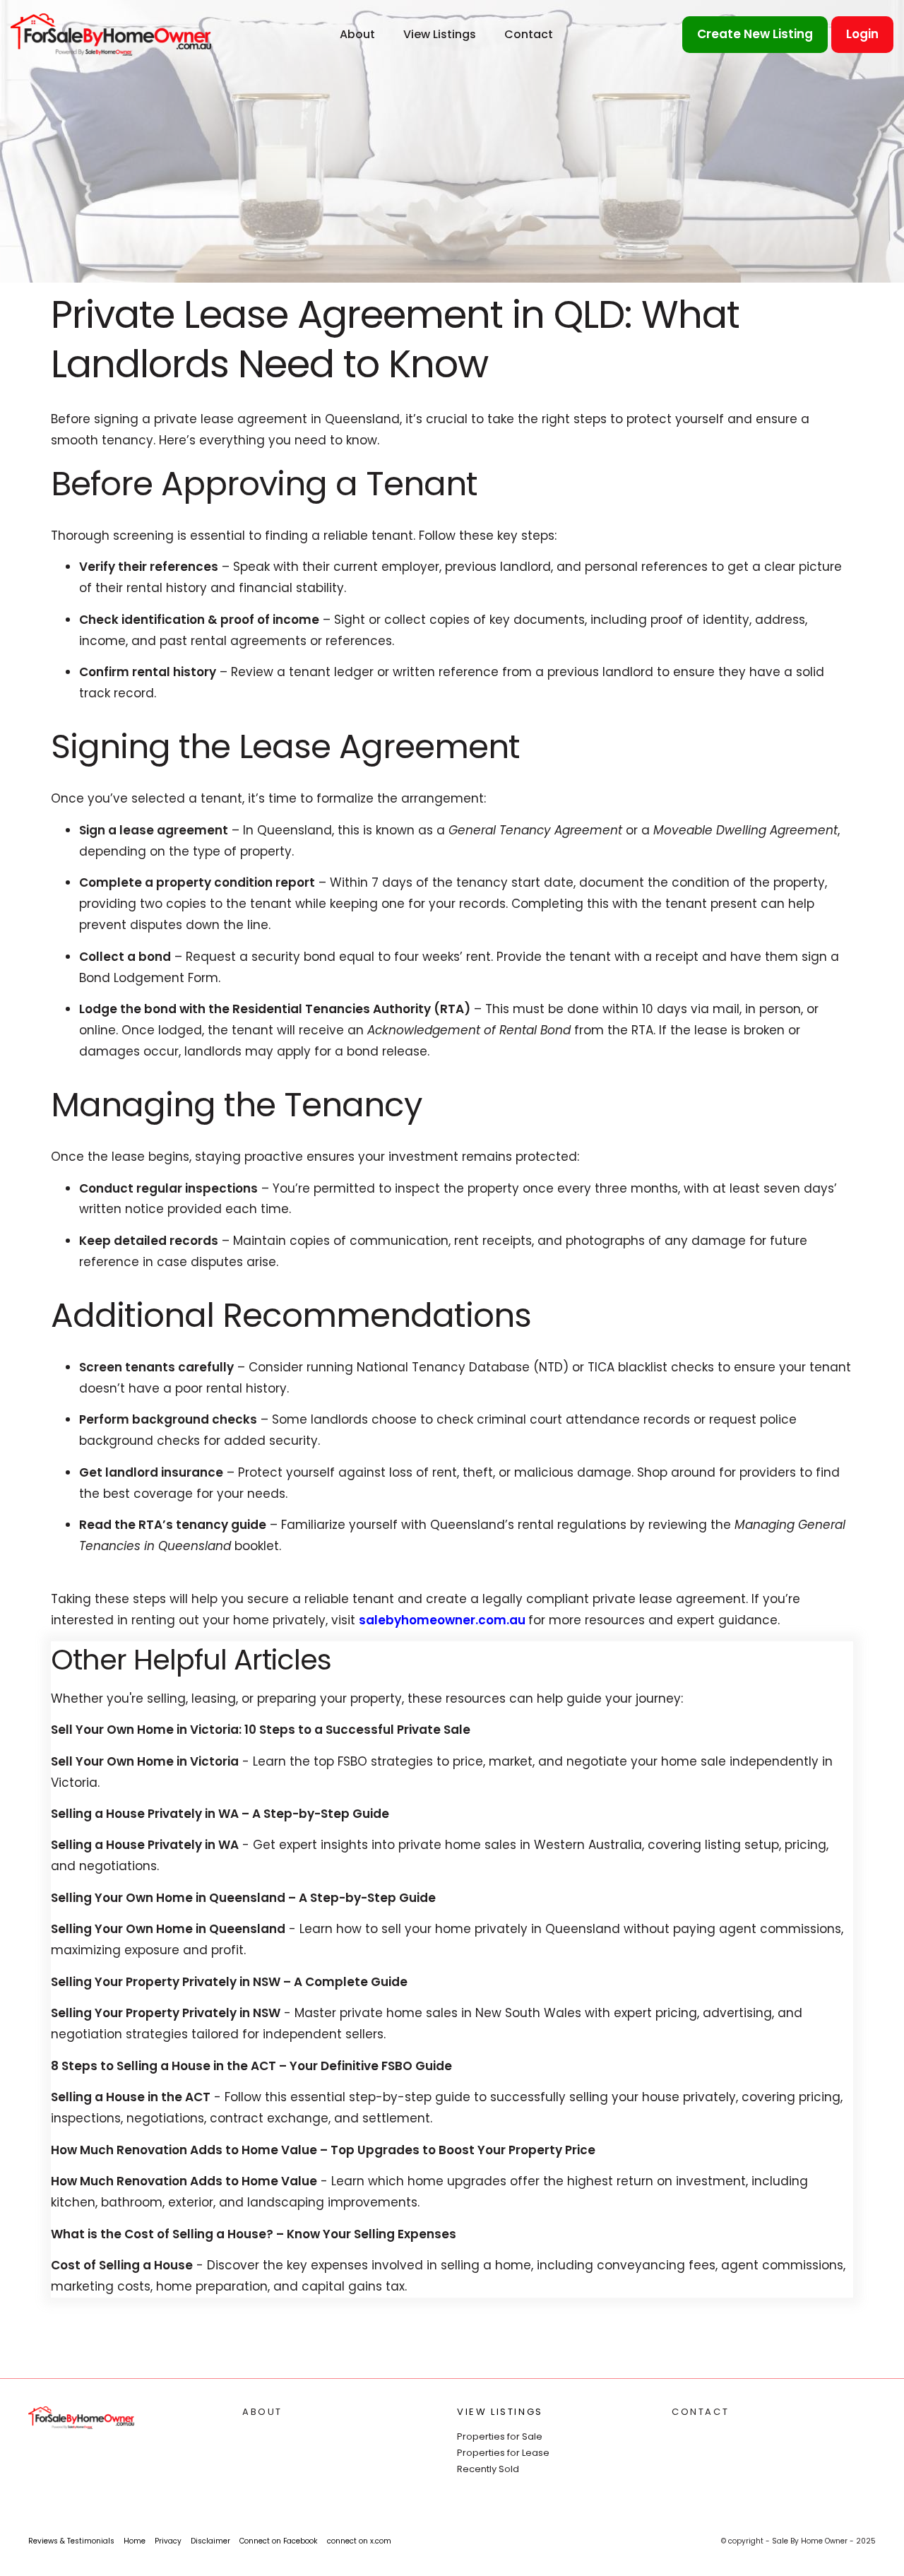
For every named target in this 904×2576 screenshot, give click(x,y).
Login (862, 34)
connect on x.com (359, 2541)
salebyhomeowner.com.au (444, 1620)
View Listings (440, 34)
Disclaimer (210, 2541)
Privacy (168, 2541)
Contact (529, 34)
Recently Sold (488, 2469)
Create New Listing (755, 34)
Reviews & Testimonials (71, 2541)
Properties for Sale (500, 2436)
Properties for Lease (503, 2453)
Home (135, 2541)
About (357, 34)
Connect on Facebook (279, 2541)
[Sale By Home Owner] (111, 34)
